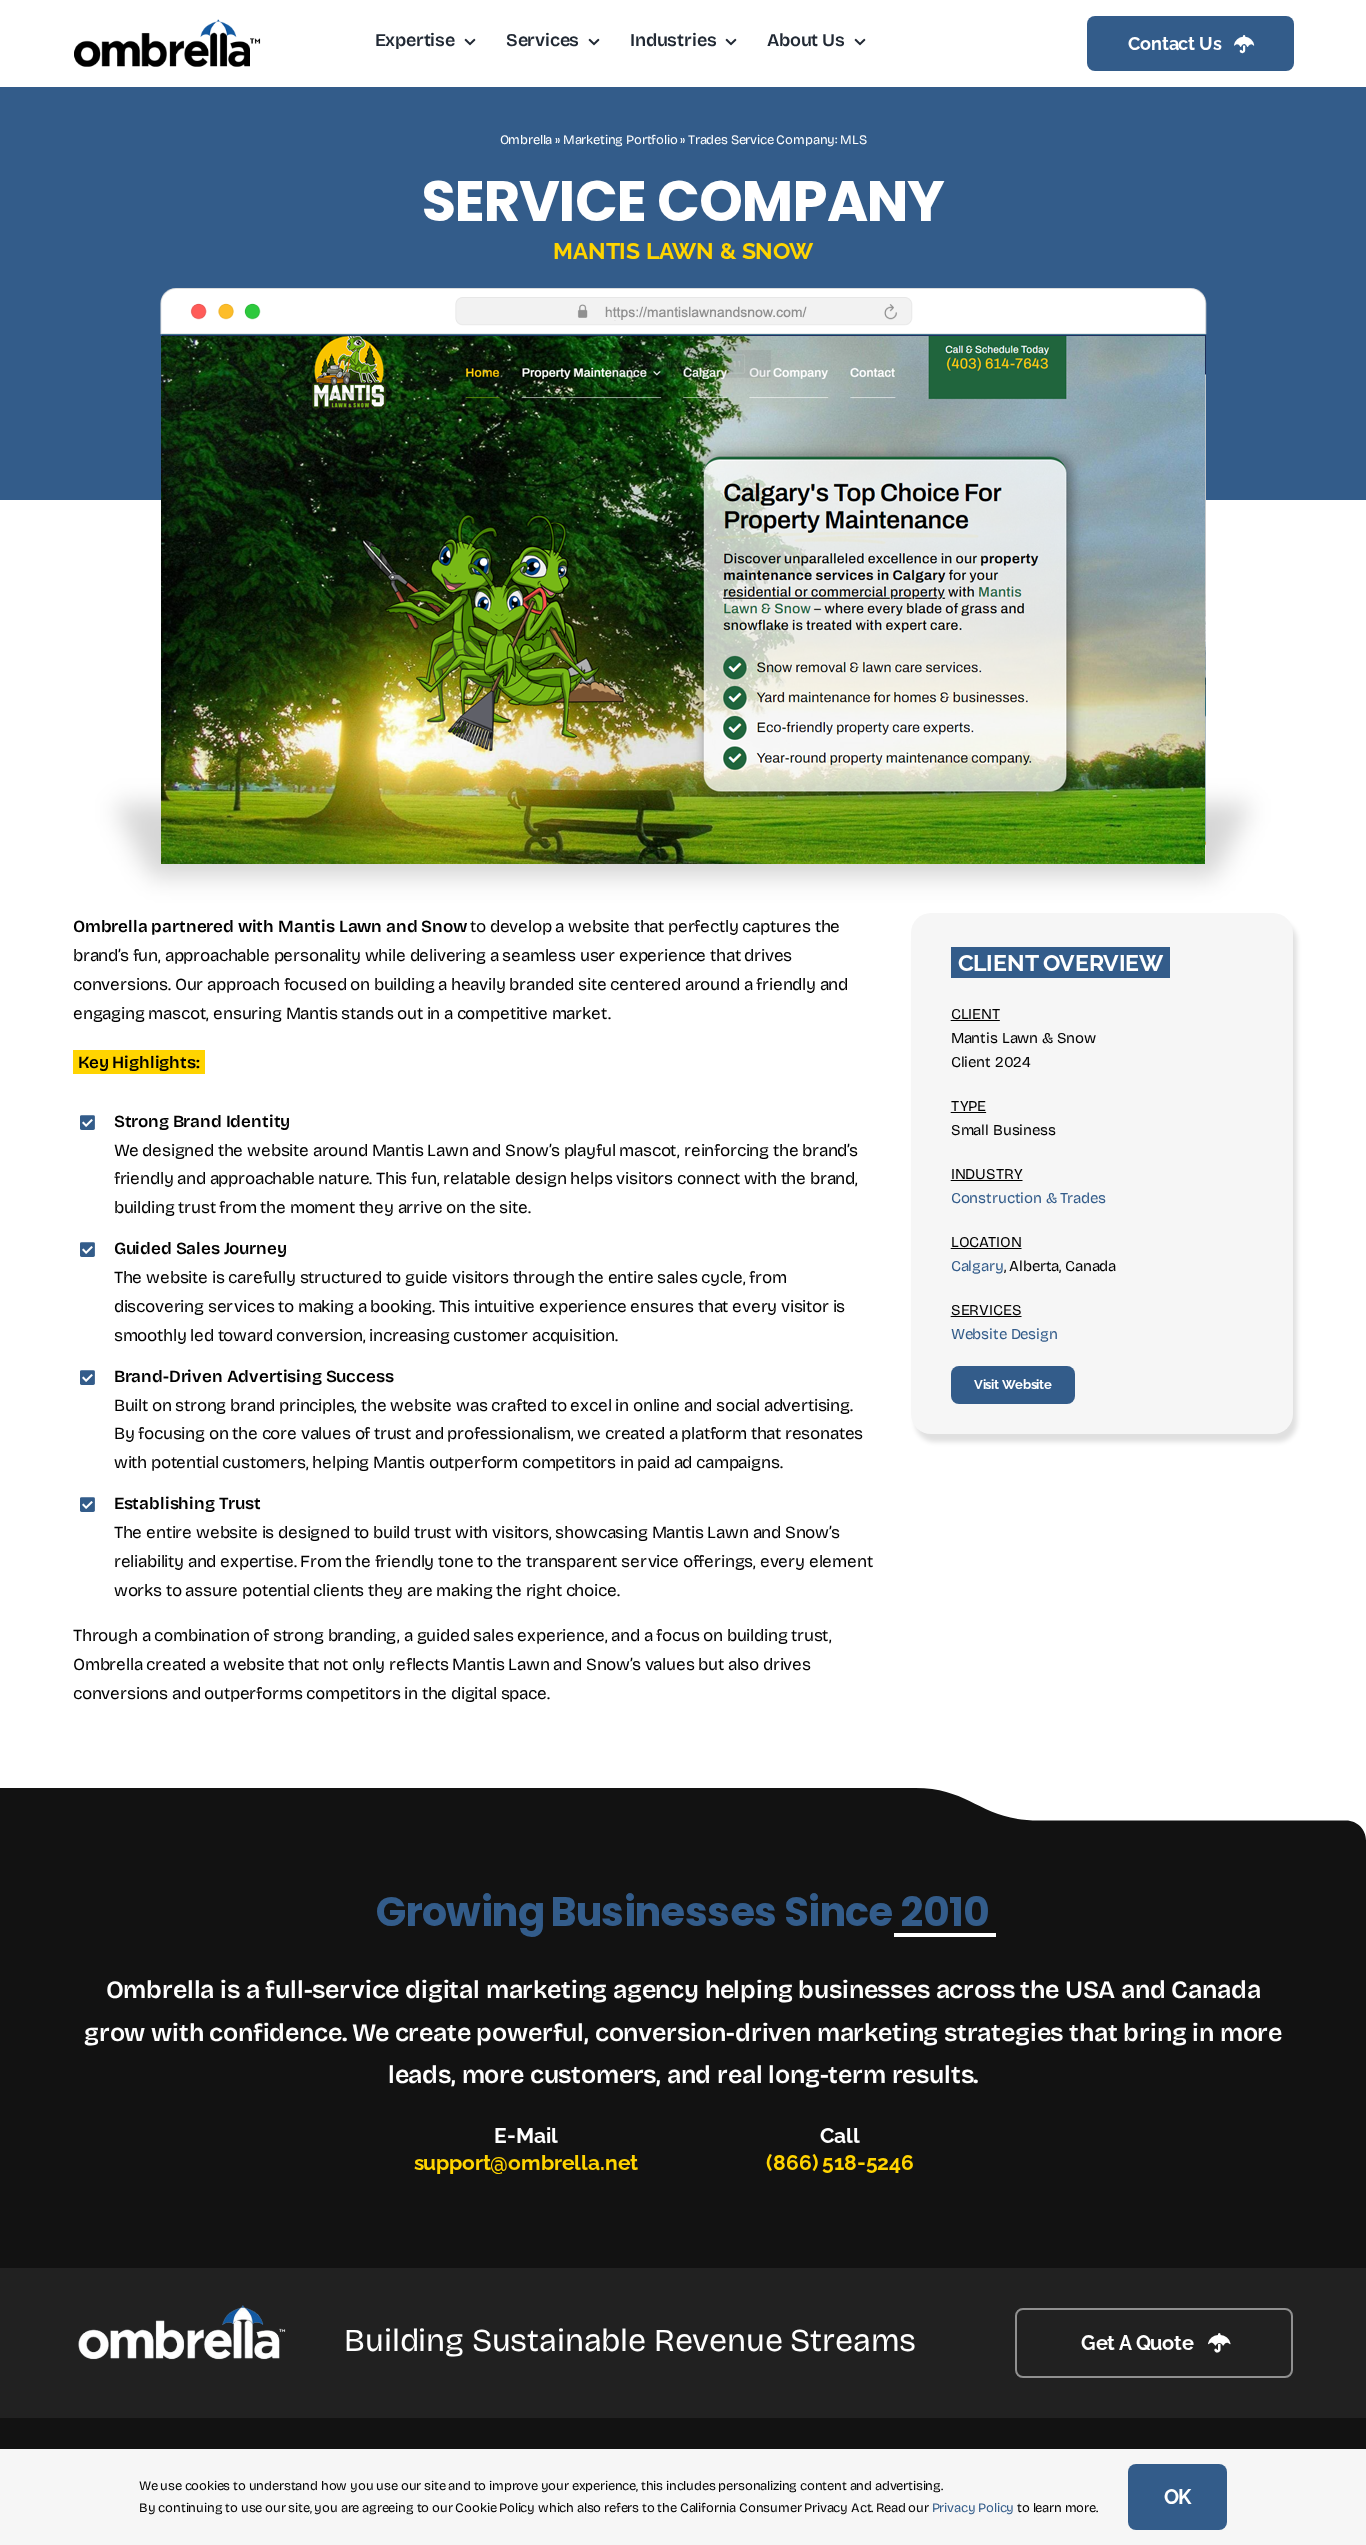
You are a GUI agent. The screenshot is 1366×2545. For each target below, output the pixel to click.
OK (1178, 2497)
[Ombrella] (180, 2312)
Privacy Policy (973, 2508)
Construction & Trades (1028, 1198)
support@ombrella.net (526, 2162)
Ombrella (526, 140)
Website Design (1004, 1334)
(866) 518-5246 (840, 2162)
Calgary (977, 1266)
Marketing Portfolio (620, 140)
